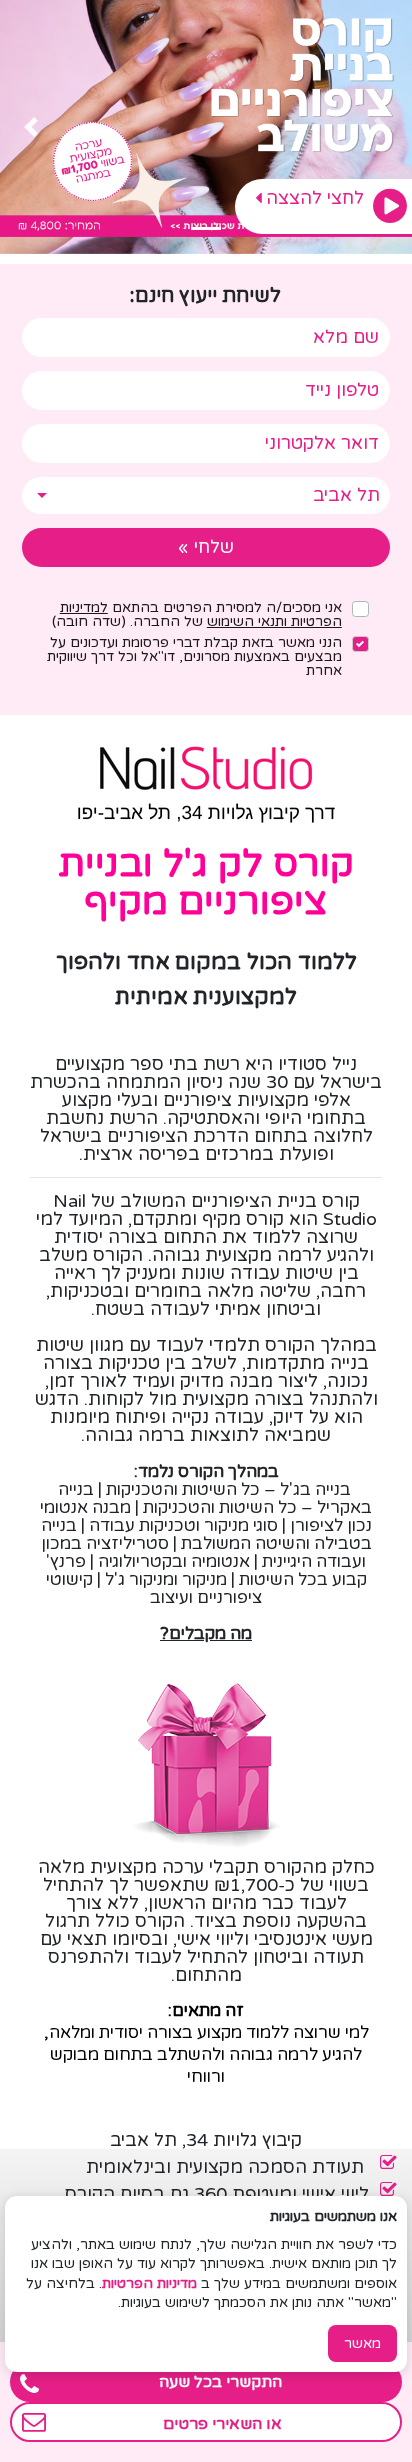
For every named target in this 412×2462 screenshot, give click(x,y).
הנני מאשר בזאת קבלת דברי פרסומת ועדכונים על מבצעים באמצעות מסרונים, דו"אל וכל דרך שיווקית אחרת (194, 657)
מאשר (362, 2343)
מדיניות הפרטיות (149, 2283)
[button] (381, 127)
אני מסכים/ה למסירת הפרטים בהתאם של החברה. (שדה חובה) (197, 615)
